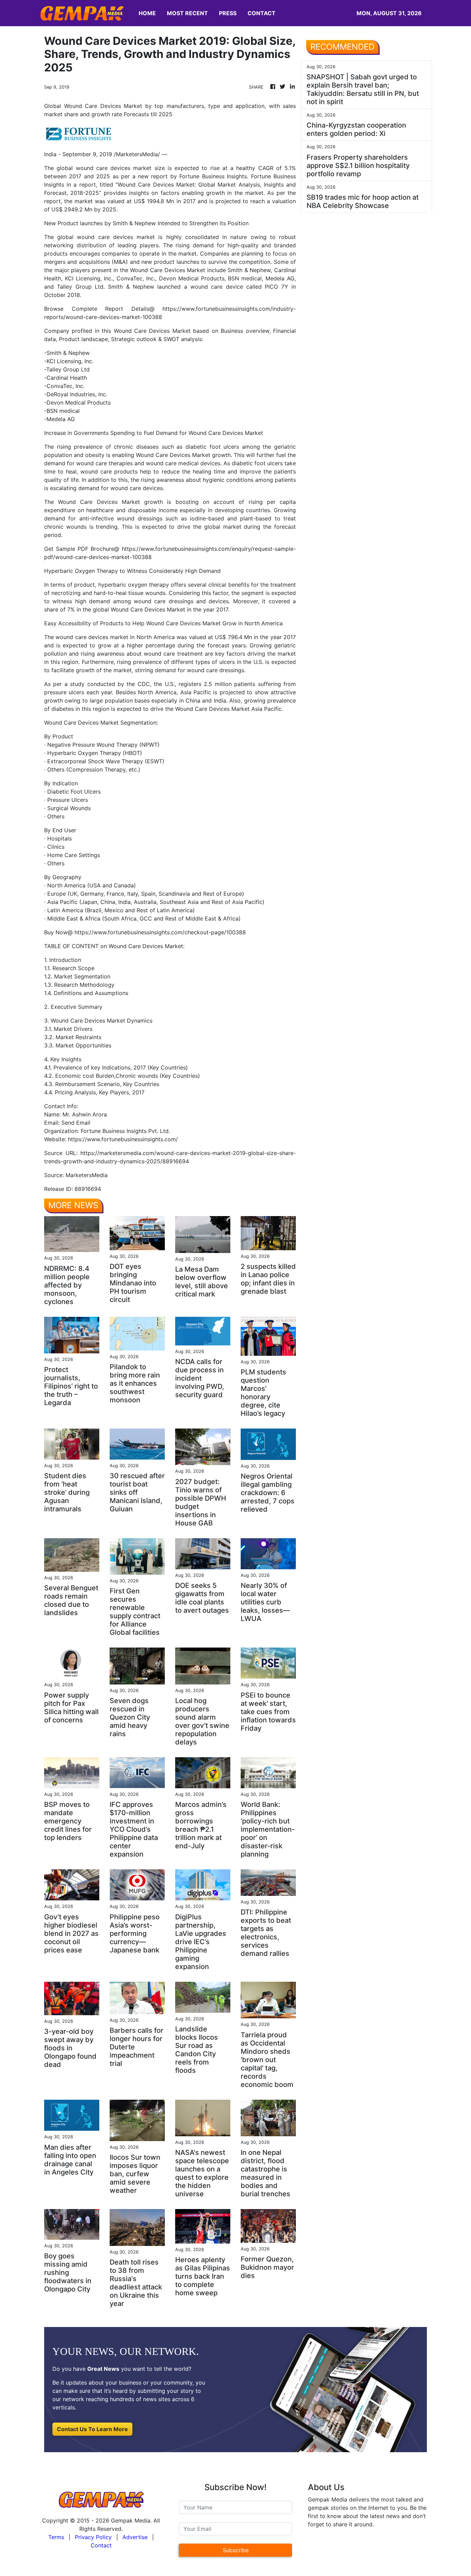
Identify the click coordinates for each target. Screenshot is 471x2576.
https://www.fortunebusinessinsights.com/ (123, 1139)
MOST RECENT (187, 13)
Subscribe (236, 2550)
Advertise (135, 2537)
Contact (101, 2545)
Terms (56, 2537)
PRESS (228, 13)
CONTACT (262, 13)
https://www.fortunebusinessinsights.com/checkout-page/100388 (160, 932)
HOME (147, 13)
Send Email (76, 1123)
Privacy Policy (93, 2537)
